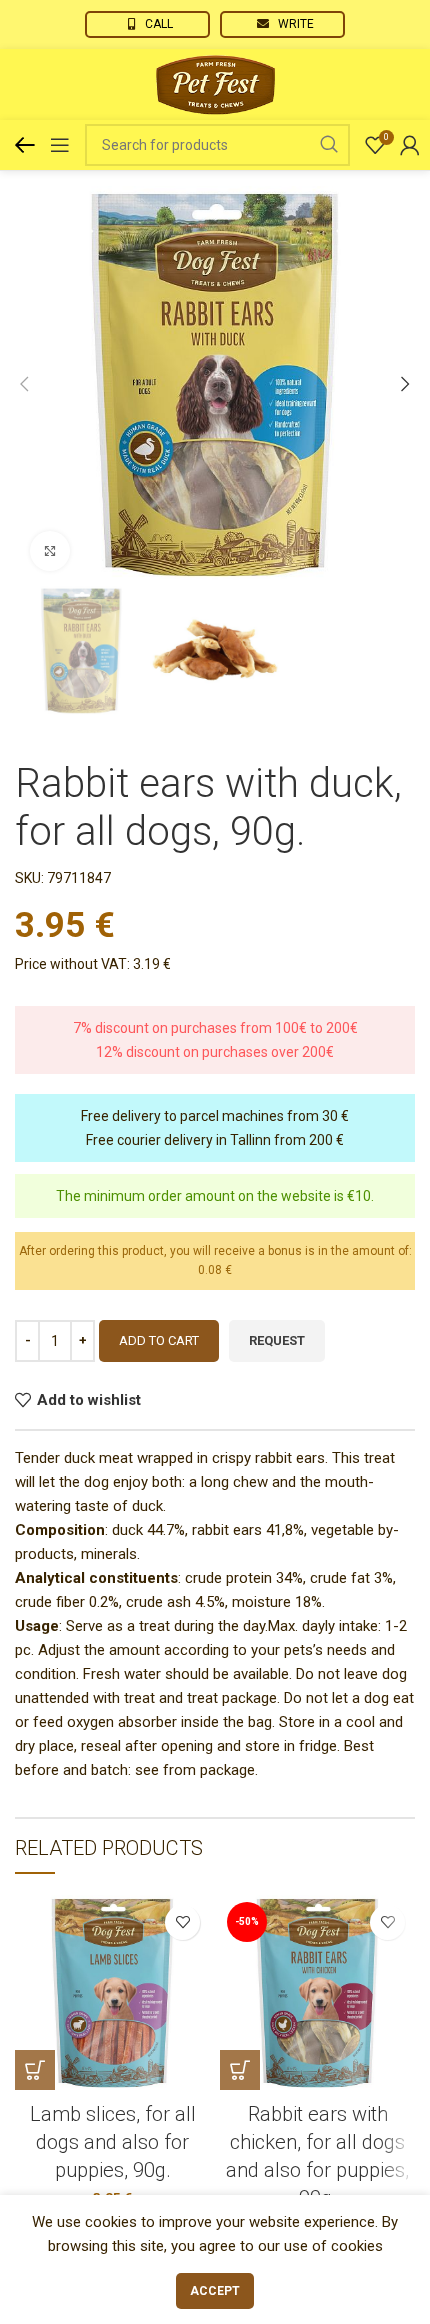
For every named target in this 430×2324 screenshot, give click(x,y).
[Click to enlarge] (50, 551)
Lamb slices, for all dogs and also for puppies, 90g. (113, 2142)
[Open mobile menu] (60, 145)
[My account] (410, 145)
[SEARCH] (329, 145)
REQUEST (277, 1340)
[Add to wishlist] (182, 1922)
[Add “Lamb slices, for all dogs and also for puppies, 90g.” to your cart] (35, 2070)
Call (159, 24)
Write (296, 24)
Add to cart (159, 1340)
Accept (215, 2291)
